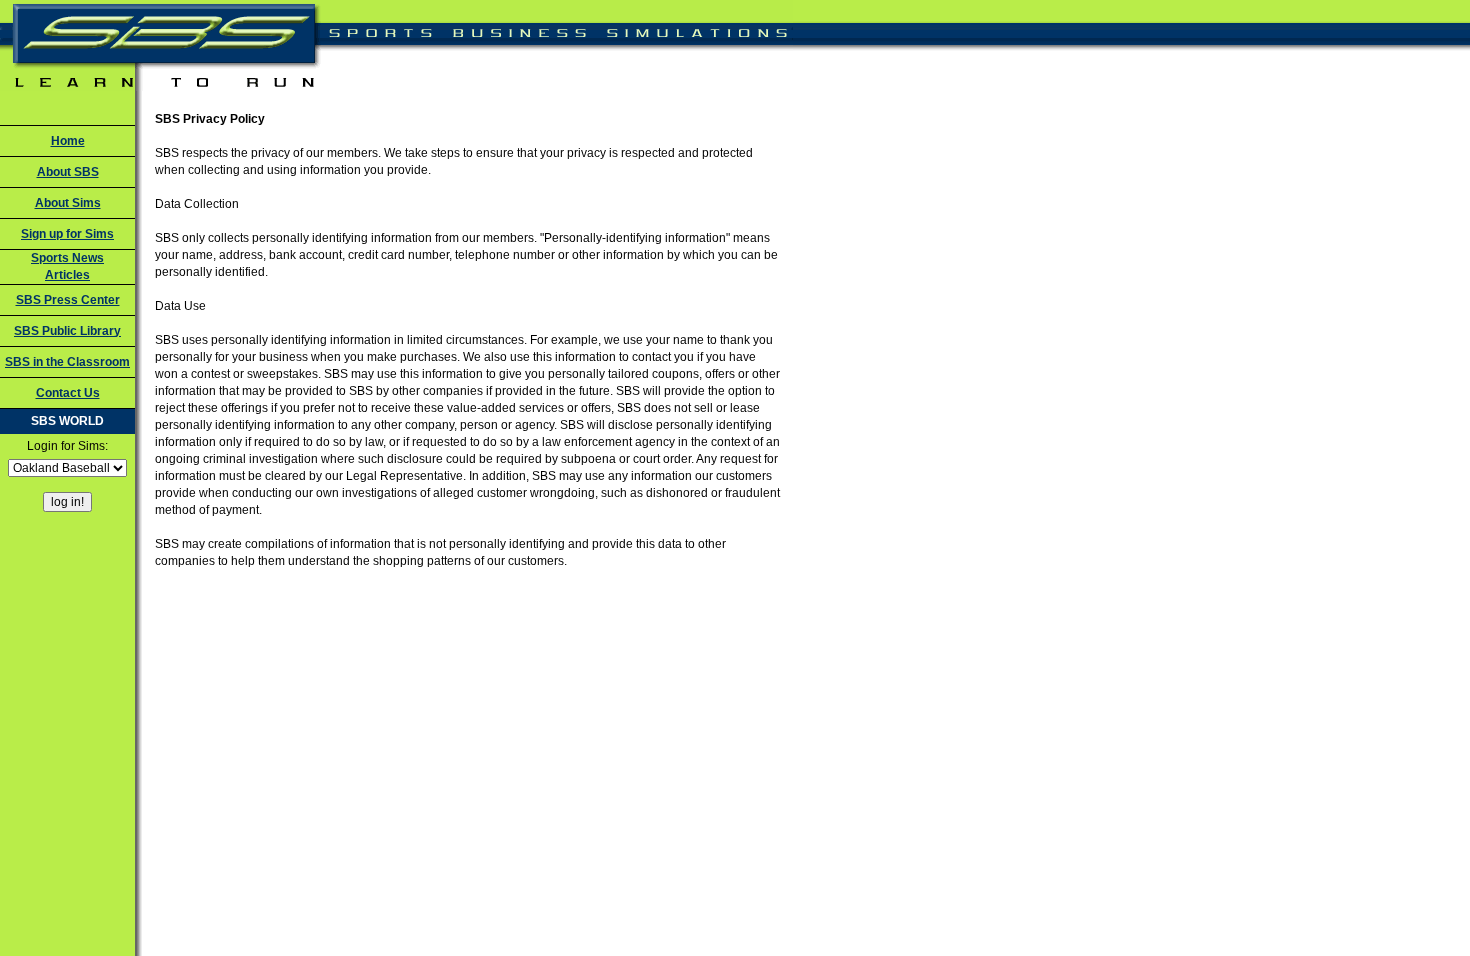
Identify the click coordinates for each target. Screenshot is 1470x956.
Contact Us (68, 393)
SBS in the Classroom (67, 362)
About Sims (68, 203)
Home (68, 141)
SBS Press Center (68, 300)
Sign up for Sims (67, 234)
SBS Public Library (67, 331)
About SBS (68, 172)
